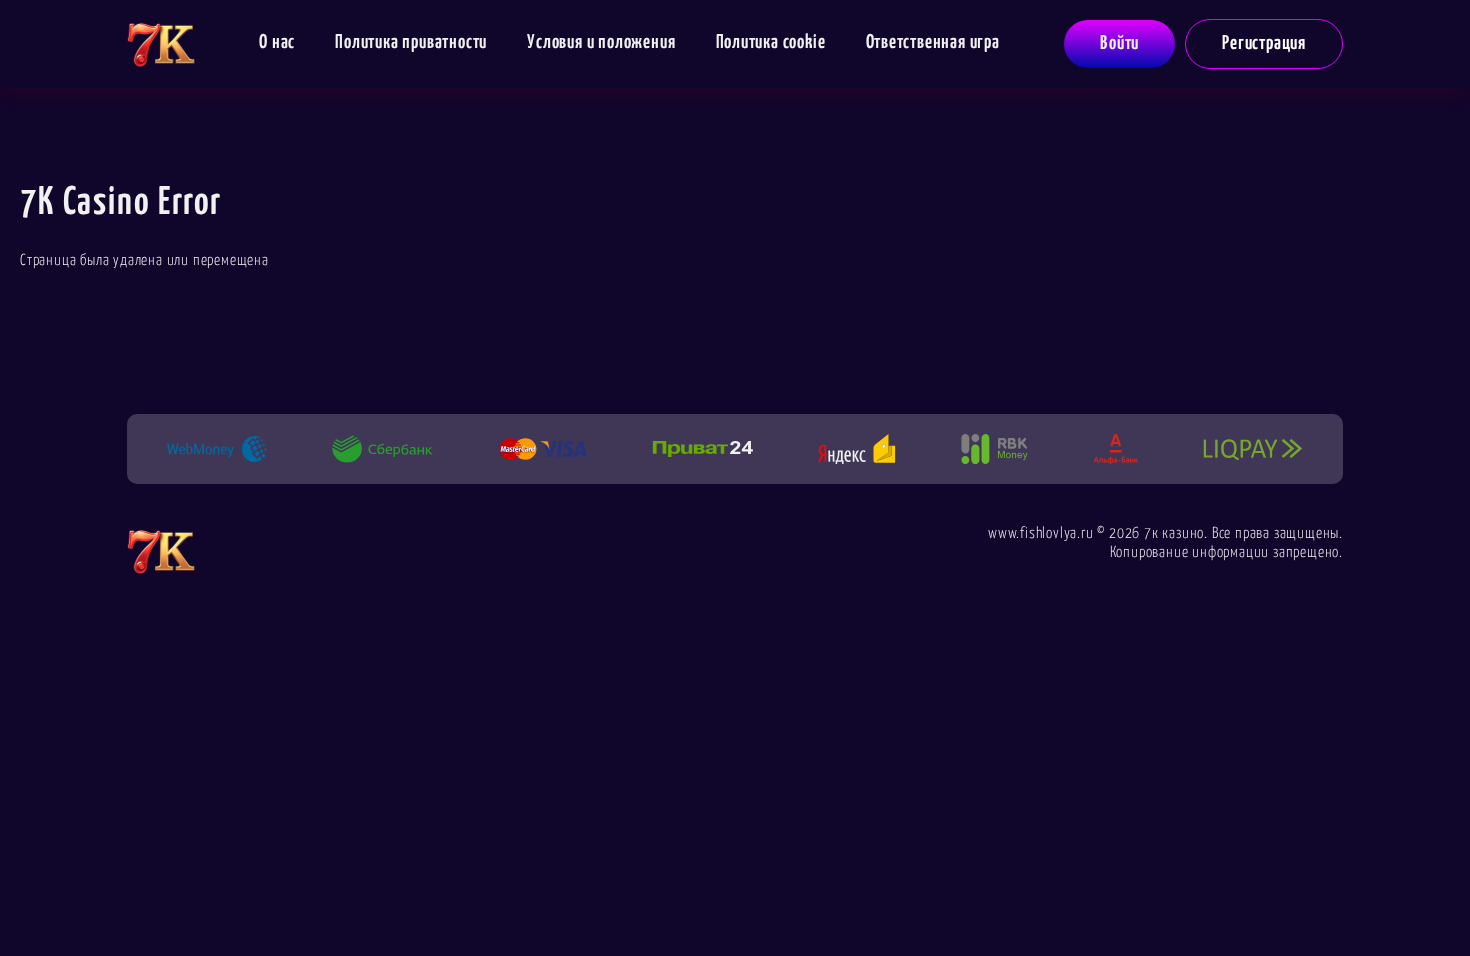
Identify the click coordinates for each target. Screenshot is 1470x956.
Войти (1119, 43)
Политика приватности (411, 42)
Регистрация (1264, 43)
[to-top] (1397, 898)
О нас (277, 42)
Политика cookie (771, 42)
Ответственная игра (933, 42)
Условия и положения (601, 42)
